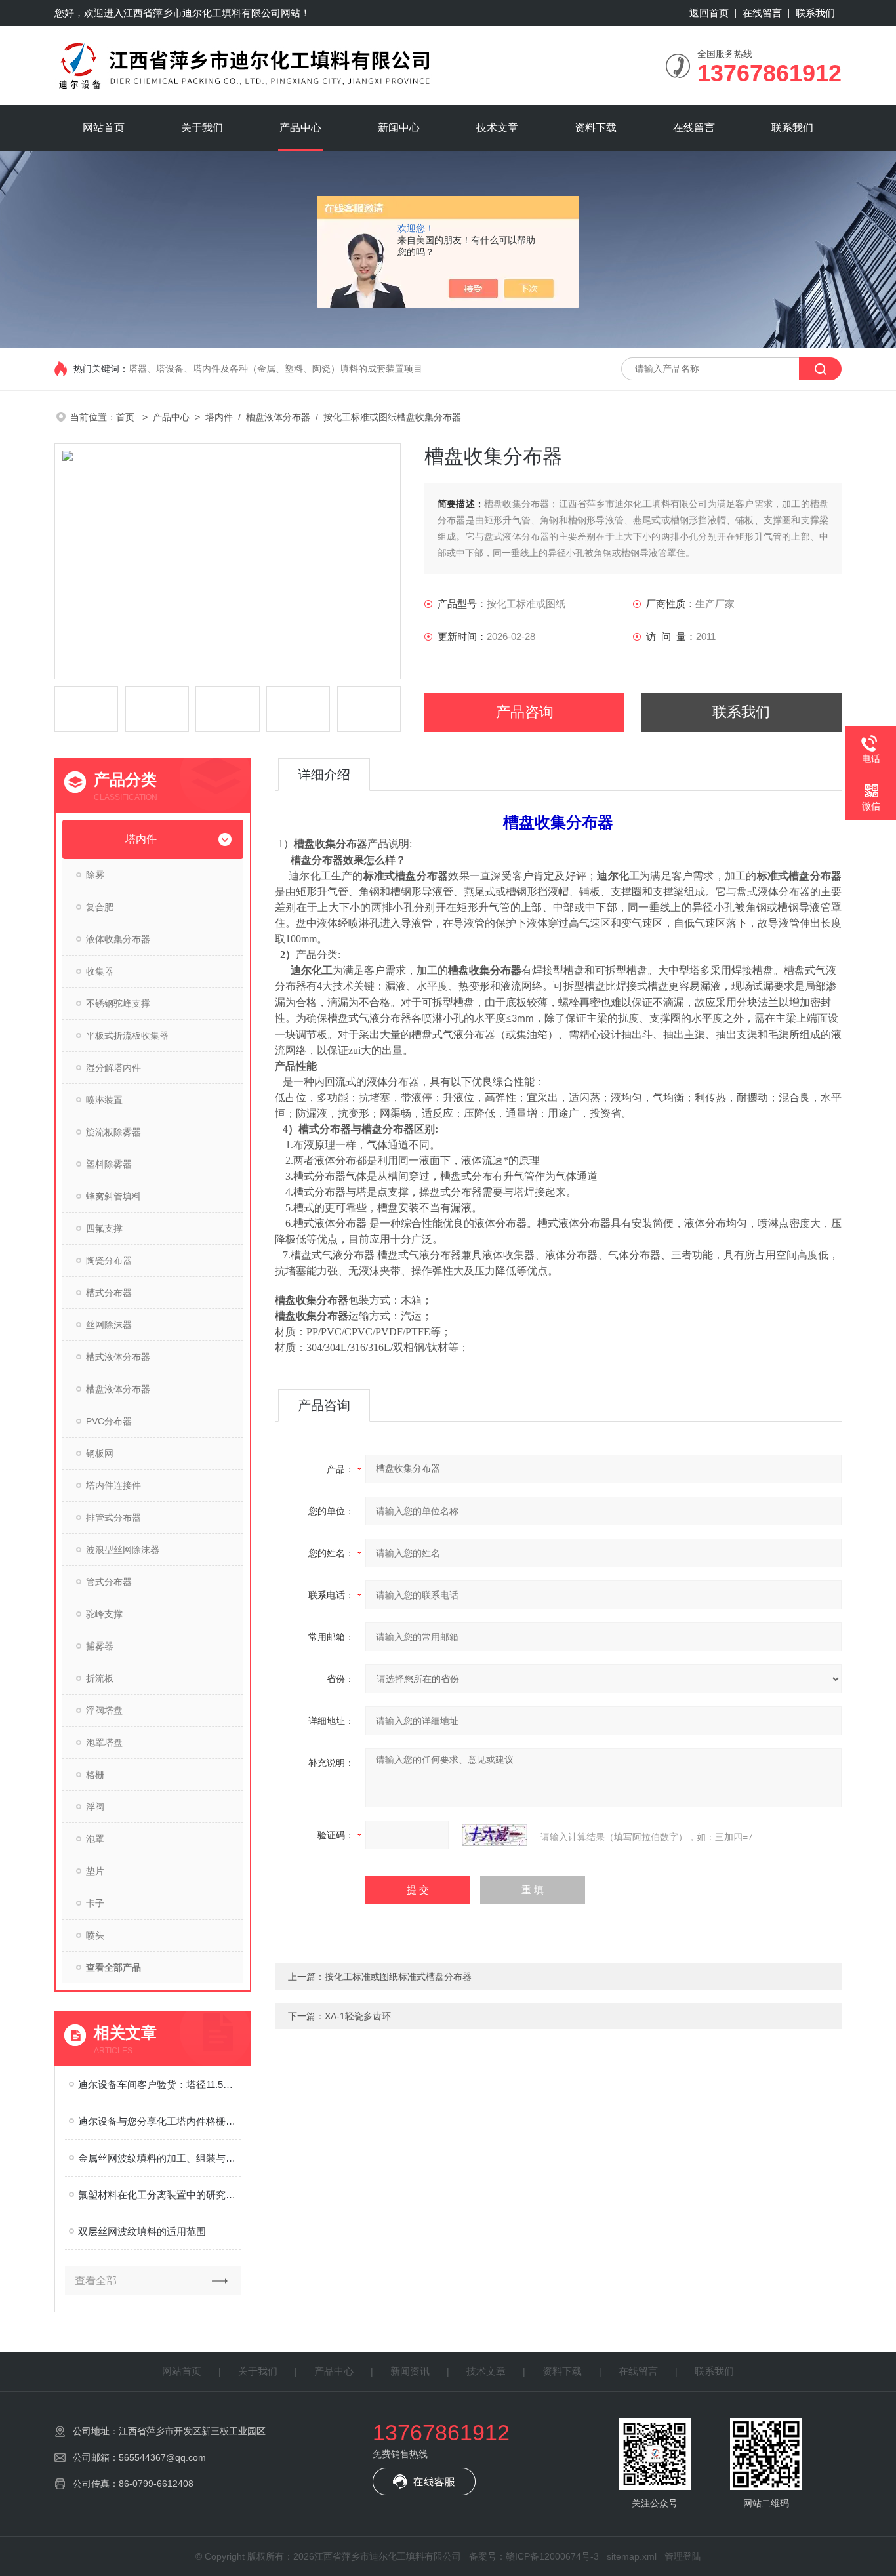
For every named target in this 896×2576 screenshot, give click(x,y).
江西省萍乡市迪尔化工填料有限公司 (202, 13)
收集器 (100, 971)
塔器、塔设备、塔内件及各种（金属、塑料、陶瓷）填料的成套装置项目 (275, 369)
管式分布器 (109, 1582)
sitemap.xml (632, 2556)
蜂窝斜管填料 (113, 1196)
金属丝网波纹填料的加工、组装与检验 (159, 2158)
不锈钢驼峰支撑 (118, 1003)
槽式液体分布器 (118, 1357)
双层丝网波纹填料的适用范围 (142, 2231)
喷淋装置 (104, 1100)
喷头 (95, 1935)
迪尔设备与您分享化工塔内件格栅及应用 (159, 2121)
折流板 (100, 1678)
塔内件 (219, 417)
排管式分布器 (113, 1518)
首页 (127, 417)
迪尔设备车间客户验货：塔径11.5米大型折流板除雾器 (159, 2084)
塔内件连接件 (113, 1485)
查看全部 (96, 2281)
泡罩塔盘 (104, 1742)
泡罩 (95, 1839)
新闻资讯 (410, 2371)
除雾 (95, 875)
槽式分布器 (109, 1293)
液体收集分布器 (118, 939)
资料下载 (596, 128)
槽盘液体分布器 (278, 417)
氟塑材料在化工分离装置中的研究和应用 (159, 2195)
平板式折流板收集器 (127, 1036)
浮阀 (95, 1807)
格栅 (95, 1775)
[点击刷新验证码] (495, 1835)
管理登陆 (683, 2556)
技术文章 (497, 128)
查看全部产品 (113, 1967)
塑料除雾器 (109, 1164)
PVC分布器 (109, 1421)
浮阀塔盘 (104, 1710)
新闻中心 (399, 128)
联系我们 (815, 13)
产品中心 (300, 128)
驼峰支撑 (104, 1614)
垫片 (95, 1871)
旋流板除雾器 (113, 1132)
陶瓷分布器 (109, 1260)
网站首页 (104, 128)
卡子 (95, 1903)
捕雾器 (100, 1646)
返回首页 (709, 13)
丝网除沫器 (109, 1325)
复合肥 (100, 907)
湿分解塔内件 (113, 1068)
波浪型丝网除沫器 (123, 1550)
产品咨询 (525, 712)
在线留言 (762, 13)
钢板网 (100, 1453)
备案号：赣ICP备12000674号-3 (534, 2556)
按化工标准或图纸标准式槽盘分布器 (398, 1977)
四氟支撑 (104, 1228)
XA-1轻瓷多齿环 (358, 2016)
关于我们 (202, 128)
